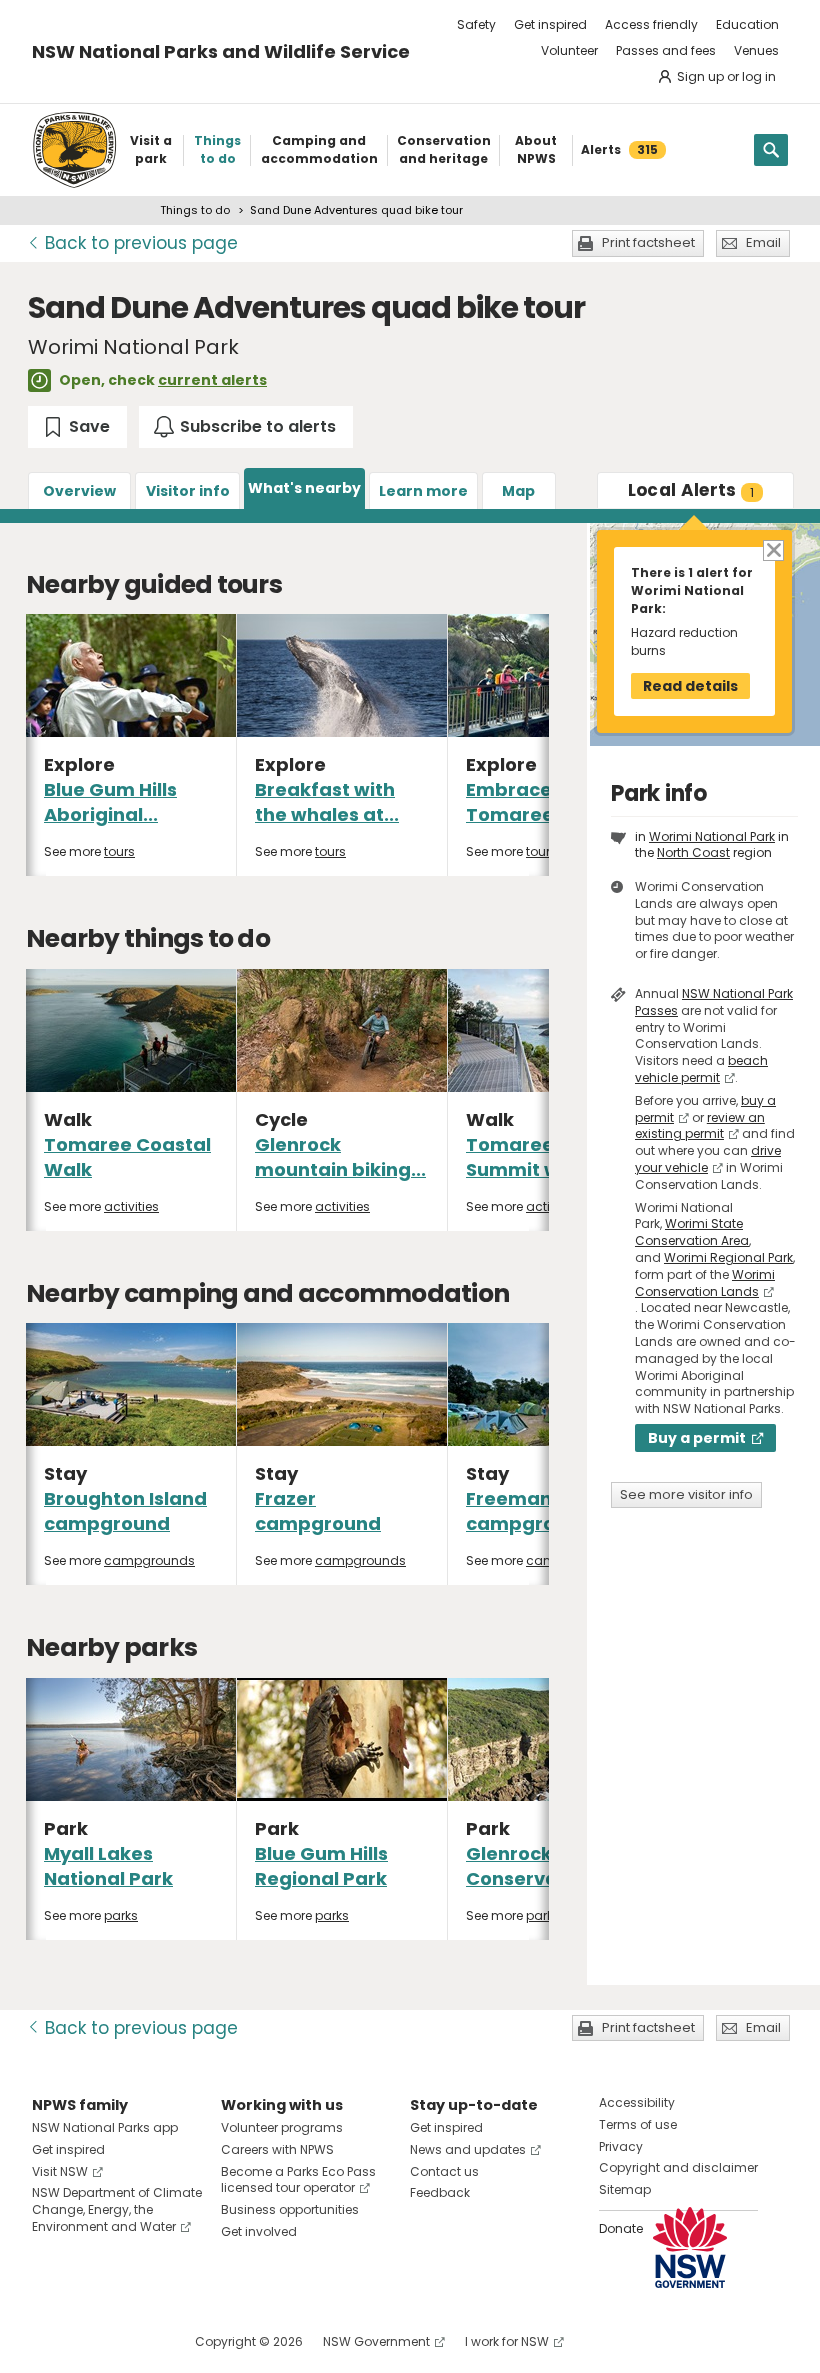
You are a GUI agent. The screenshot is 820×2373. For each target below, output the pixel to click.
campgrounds (149, 1560)
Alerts (691, 490)
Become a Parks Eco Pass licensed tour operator (298, 2180)
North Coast (693, 852)
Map (518, 491)
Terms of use (638, 2124)
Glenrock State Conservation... (538, 1866)
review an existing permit (700, 1126)
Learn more (423, 491)
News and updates (468, 2149)
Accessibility (637, 2102)
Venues (756, 50)
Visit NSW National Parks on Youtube (136, 2341)
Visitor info (188, 491)
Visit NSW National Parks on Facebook (50, 2341)
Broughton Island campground (125, 1511)
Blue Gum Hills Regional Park (321, 1866)
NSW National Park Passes (714, 1002)
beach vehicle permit (701, 1069)
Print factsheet (648, 242)
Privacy (621, 2146)
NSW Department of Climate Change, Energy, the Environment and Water (117, 2209)
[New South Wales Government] (690, 2247)
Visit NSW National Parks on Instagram (93, 2341)
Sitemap (625, 2189)
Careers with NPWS (277, 2149)
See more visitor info (686, 1494)
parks (121, 1915)
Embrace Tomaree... (517, 802)
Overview (79, 491)
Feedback (440, 2192)
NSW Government (376, 2341)
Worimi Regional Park (728, 1257)
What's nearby (304, 488)
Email (763, 242)
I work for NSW (507, 2341)
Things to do (195, 210)
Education (747, 24)
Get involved (259, 2231)
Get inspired (550, 24)
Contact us (444, 2171)
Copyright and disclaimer (678, 2167)
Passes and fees (666, 50)
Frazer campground (318, 1511)
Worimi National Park (712, 836)
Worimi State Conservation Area (692, 1232)
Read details (690, 686)
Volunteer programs (282, 2127)
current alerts (212, 380)
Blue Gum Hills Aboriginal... (110, 802)
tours (119, 851)
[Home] (74, 150)
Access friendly (651, 24)
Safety (476, 24)
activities (131, 1206)
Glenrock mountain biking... (340, 1157)
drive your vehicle (708, 1159)
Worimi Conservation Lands (705, 1283)
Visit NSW (60, 2171)
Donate (621, 2228)
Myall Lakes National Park (108, 1866)
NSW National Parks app (105, 2127)
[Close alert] (772, 549)
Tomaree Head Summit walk (537, 1157)
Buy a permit (697, 1438)
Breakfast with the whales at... (327, 802)
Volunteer (569, 50)
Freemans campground (529, 1511)
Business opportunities (290, 2209)
